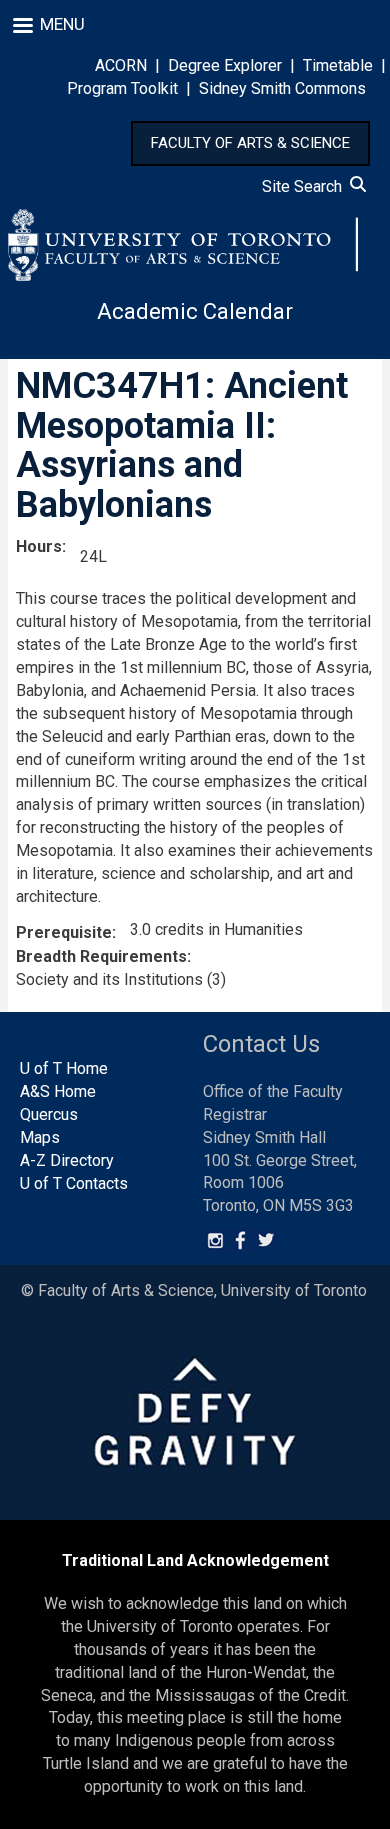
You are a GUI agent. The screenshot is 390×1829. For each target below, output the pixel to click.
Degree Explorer (225, 65)
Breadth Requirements (101, 956)
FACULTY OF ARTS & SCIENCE (250, 143)
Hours (39, 546)
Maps (40, 1137)
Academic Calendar (195, 311)
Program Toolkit (122, 88)
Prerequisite (64, 932)
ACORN (121, 65)
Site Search (306, 186)
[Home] (183, 245)
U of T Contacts (74, 1183)
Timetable (338, 65)
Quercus (49, 1114)
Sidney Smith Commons (282, 88)
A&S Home (58, 1091)
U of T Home (64, 1068)
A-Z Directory (67, 1160)
